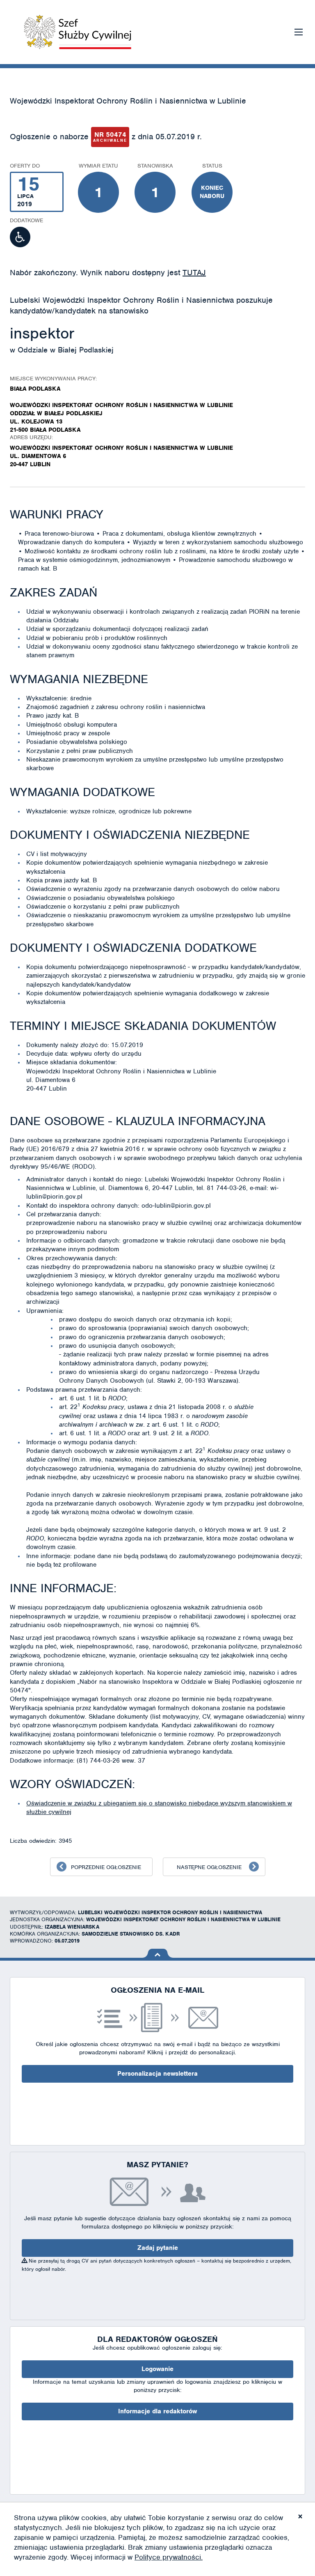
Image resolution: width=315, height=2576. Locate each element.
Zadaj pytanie (158, 2248)
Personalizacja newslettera (157, 2074)
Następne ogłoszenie (209, 1867)
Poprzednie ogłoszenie (106, 1867)
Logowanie (157, 2369)
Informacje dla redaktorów (157, 2411)
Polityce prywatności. (169, 2557)
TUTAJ (194, 273)
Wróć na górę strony (158, 1953)
